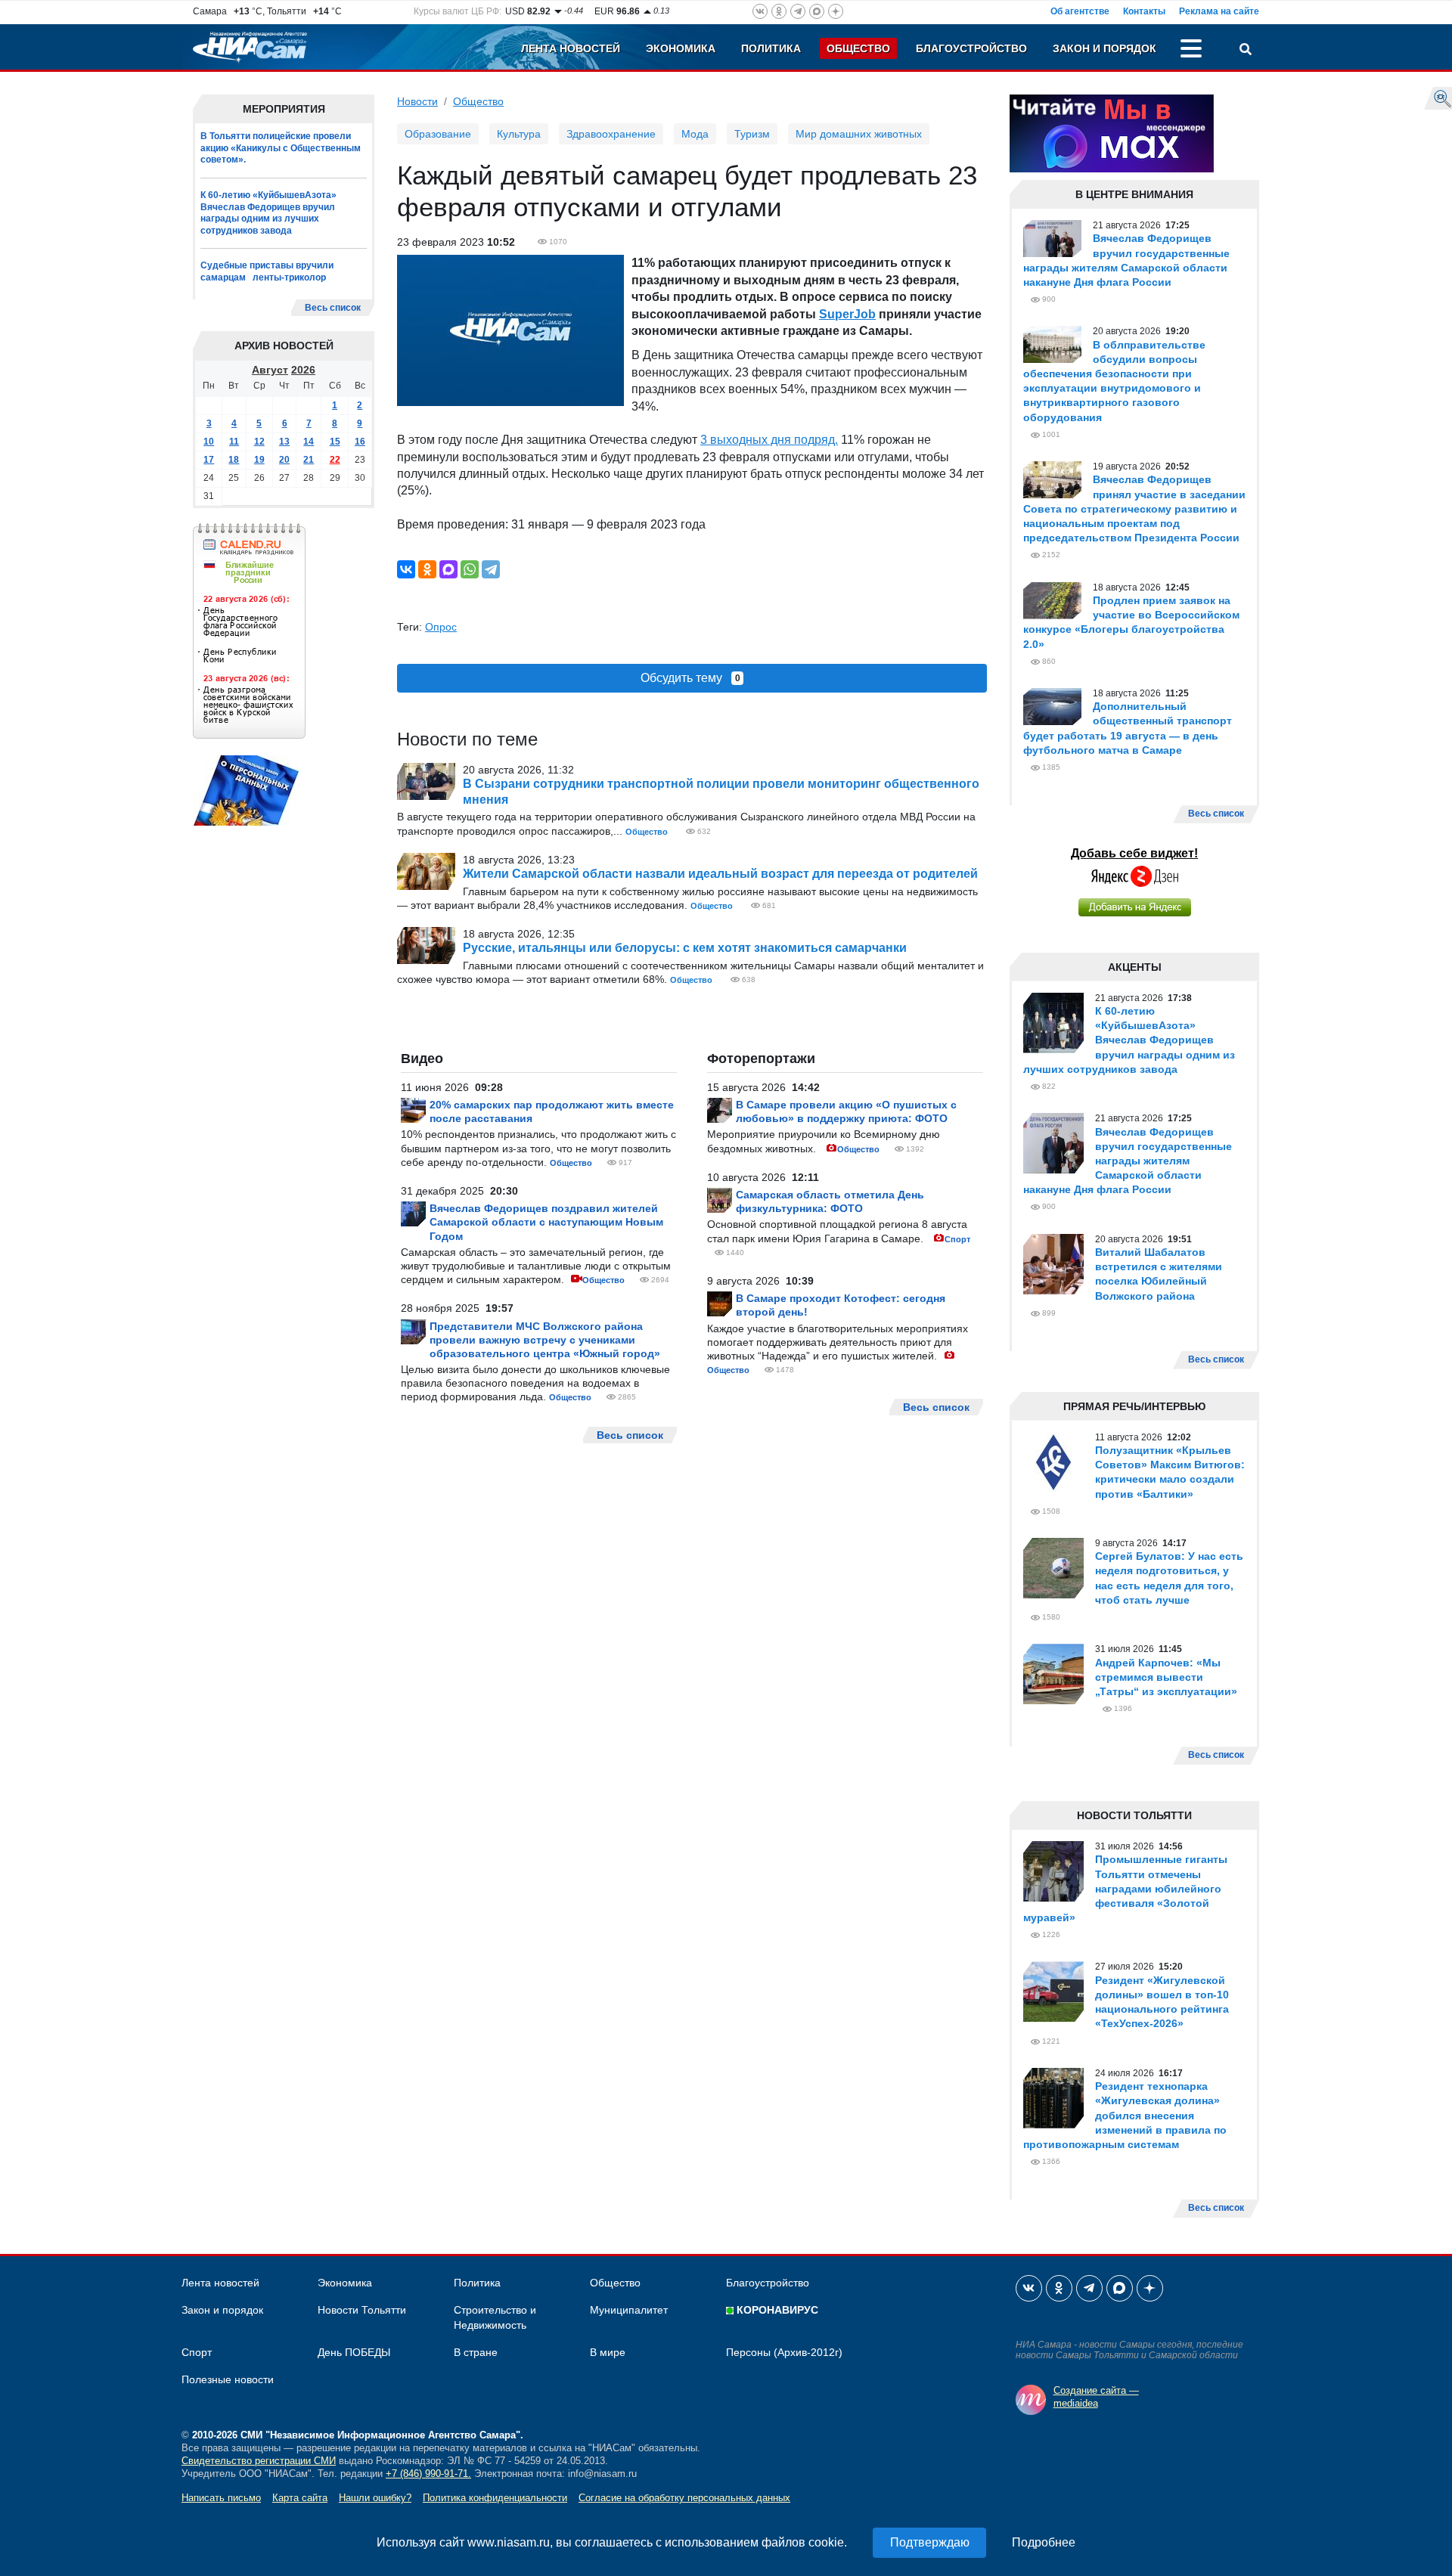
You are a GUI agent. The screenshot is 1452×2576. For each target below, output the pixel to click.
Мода (695, 134)
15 (335, 441)
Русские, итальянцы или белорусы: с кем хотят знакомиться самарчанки (685, 948)
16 (360, 441)
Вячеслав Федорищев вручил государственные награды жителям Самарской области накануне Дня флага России (1128, 1161)
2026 (303, 369)
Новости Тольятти (362, 2310)
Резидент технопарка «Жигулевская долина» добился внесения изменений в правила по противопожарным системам (1125, 2115)
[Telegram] (491, 569)
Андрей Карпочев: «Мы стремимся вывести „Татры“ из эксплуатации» (1166, 1677)
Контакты (1144, 11)
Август (270, 369)
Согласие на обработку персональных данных (684, 2498)
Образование (438, 134)
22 (335, 459)
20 (284, 459)
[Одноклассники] (427, 569)
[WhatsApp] (470, 569)
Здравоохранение (611, 134)
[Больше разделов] (1191, 51)
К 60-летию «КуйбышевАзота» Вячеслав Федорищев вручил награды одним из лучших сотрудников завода (268, 213)
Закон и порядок (1105, 48)
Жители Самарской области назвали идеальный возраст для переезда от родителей (720, 874)
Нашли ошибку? (375, 2498)
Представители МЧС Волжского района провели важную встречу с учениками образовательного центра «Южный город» (545, 1340)
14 (309, 441)
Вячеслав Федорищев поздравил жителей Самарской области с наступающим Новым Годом (546, 1222)
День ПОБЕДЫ (354, 2352)
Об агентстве (1080, 11)
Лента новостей (571, 48)
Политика (771, 48)
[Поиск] (1246, 51)
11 (234, 441)
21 (309, 459)
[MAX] (448, 569)
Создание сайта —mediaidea (1096, 2397)
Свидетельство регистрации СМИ (259, 2461)
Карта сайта (300, 2498)
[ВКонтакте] (406, 569)
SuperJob (847, 314)
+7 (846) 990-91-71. (428, 2474)
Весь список (333, 308)
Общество (858, 48)
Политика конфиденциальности (495, 2498)
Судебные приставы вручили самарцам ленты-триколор (267, 271)
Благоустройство (971, 48)
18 (234, 459)
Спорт (957, 1239)
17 (209, 459)
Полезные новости (228, 2379)
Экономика (681, 48)
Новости (417, 101)
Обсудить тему (690, 678)
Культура (519, 134)
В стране (476, 2352)
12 (259, 441)
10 (209, 441)
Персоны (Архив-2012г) (784, 2352)
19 (259, 459)
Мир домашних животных (859, 134)
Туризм (752, 134)
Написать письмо (221, 2498)
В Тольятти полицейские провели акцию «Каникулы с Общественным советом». (281, 148)
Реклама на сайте (1219, 11)
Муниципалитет (629, 2310)
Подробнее (1044, 2542)
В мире (608, 2352)
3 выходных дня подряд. (769, 440)
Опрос (441, 627)
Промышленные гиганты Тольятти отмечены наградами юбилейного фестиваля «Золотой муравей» (1125, 1888)
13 (284, 441)
